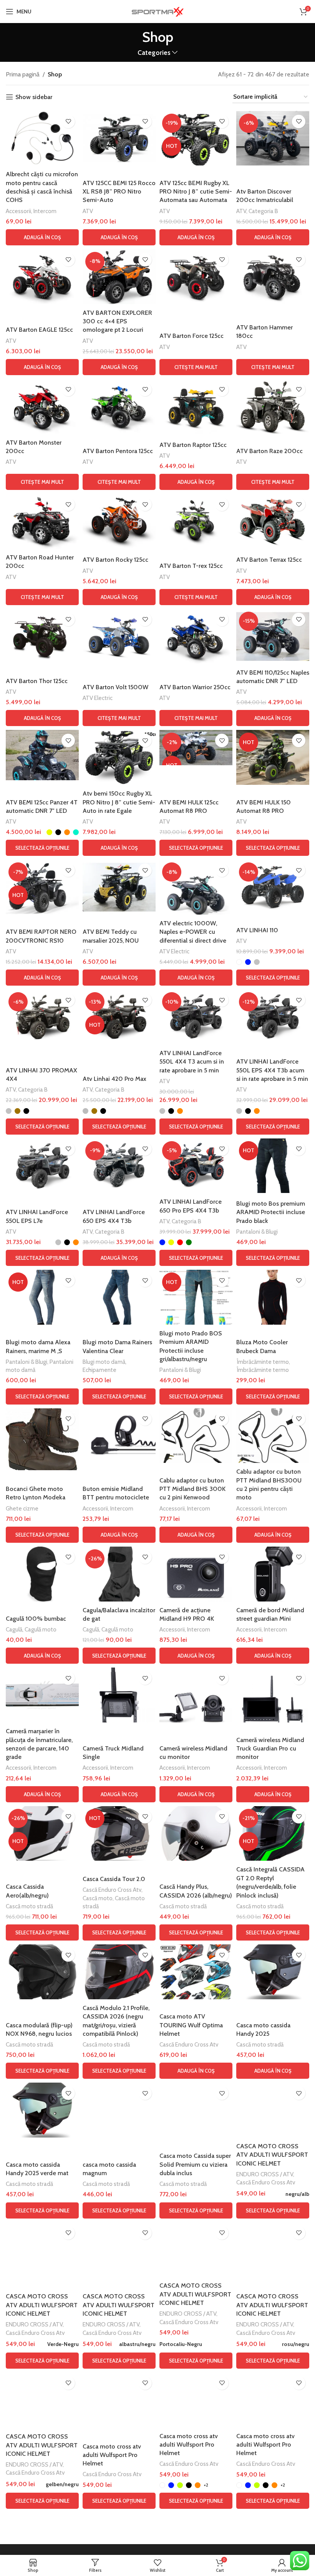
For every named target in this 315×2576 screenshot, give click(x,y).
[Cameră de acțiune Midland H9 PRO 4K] (196, 1574)
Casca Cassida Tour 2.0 (114, 1879)
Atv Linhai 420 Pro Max (114, 1079)
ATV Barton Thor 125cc (37, 681)
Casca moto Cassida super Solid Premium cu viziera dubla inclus (195, 2164)
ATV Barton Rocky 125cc (115, 560)
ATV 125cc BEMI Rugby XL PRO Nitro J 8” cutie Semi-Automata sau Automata (196, 192)
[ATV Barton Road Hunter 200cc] (42, 521)
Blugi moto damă (104, 1362)
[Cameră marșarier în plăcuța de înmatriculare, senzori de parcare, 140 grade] (42, 1695)
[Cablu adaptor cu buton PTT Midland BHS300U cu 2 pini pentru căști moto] (273, 1436)
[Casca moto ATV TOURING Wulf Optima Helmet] (196, 1972)
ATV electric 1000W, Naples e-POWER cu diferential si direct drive (193, 932)
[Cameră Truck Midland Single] (119, 1695)
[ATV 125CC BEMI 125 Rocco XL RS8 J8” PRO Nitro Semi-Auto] (119, 138)
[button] (42, 237)
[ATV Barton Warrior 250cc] (196, 636)
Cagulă (14, 1629)
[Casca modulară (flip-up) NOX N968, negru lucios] (42, 1972)
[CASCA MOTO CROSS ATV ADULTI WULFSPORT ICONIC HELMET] (273, 2110)
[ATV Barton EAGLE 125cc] (42, 277)
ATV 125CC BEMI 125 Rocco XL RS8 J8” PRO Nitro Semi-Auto (119, 192)
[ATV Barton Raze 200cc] (273, 406)
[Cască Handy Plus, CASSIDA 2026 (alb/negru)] (196, 1834)
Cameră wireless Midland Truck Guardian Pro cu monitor (270, 1749)
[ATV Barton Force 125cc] (196, 277)
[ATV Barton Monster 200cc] (42, 406)
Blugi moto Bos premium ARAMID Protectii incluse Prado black (271, 1212)
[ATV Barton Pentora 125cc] (119, 406)
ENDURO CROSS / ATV (265, 2174)
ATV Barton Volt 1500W (115, 687)
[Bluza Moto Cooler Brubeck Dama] (273, 1297)
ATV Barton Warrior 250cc (195, 687)
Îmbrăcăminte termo (263, 1362)
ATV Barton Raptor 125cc (193, 445)
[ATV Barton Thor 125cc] (42, 636)
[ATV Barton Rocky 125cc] (119, 521)
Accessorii (18, 211)
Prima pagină (23, 74)
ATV (88, 211)
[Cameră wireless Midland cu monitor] (196, 1695)
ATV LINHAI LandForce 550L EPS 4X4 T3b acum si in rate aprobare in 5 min (272, 1070)
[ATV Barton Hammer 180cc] (273, 277)
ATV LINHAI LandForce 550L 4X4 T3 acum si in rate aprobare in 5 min (192, 1062)
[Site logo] (157, 11)
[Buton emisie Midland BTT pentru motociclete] (119, 1436)
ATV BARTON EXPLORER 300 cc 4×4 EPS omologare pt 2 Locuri (117, 321)
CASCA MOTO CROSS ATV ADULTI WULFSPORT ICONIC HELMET (272, 2155)
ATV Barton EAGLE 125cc (39, 330)
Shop (55, 74)
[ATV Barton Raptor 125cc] (196, 406)
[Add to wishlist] (68, 122)
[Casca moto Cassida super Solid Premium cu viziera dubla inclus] (196, 2110)
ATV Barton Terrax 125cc (269, 560)
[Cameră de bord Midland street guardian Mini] (273, 1574)
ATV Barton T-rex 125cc (191, 566)
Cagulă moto (41, 1629)
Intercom (45, 211)
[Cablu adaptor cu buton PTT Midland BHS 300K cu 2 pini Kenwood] (196, 1436)
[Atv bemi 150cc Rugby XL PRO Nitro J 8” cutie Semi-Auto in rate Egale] (119, 757)
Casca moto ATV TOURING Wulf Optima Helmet (191, 2025)
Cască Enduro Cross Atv (112, 1890)
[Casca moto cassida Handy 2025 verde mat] (42, 2110)
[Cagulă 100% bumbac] (42, 1574)
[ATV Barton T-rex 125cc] (196, 521)
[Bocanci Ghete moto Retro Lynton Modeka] (42, 1439)
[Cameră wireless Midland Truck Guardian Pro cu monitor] (273, 1695)
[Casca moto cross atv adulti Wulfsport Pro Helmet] (119, 2400)
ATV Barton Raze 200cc (269, 451)
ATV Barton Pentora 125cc (118, 451)
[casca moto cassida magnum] (119, 2110)
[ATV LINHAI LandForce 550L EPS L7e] (42, 1166)
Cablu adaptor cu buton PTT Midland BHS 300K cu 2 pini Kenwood (192, 1489)
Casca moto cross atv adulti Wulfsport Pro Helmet (112, 2455)
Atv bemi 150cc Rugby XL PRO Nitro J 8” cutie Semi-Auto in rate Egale (119, 802)
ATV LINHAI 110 (257, 930)
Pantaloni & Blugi (257, 1232)
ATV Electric (98, 698)
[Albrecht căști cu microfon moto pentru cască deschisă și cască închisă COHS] (42, 138)
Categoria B (263, 211)
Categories (154, 53)
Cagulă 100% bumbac (36, 1619)
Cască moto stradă (29, 1906)
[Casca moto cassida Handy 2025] (273, 1972)
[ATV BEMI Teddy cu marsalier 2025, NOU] (119, 887)
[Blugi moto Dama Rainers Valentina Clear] (119, 1297)
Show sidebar (34, 97)
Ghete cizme (22, 1508)
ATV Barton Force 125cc (191, 336)
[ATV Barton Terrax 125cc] (273, 521)
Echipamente (99, 1370)
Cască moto (98, 1898)
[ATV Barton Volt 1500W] (119, 636)
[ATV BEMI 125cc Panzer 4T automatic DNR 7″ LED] (42, 755)
